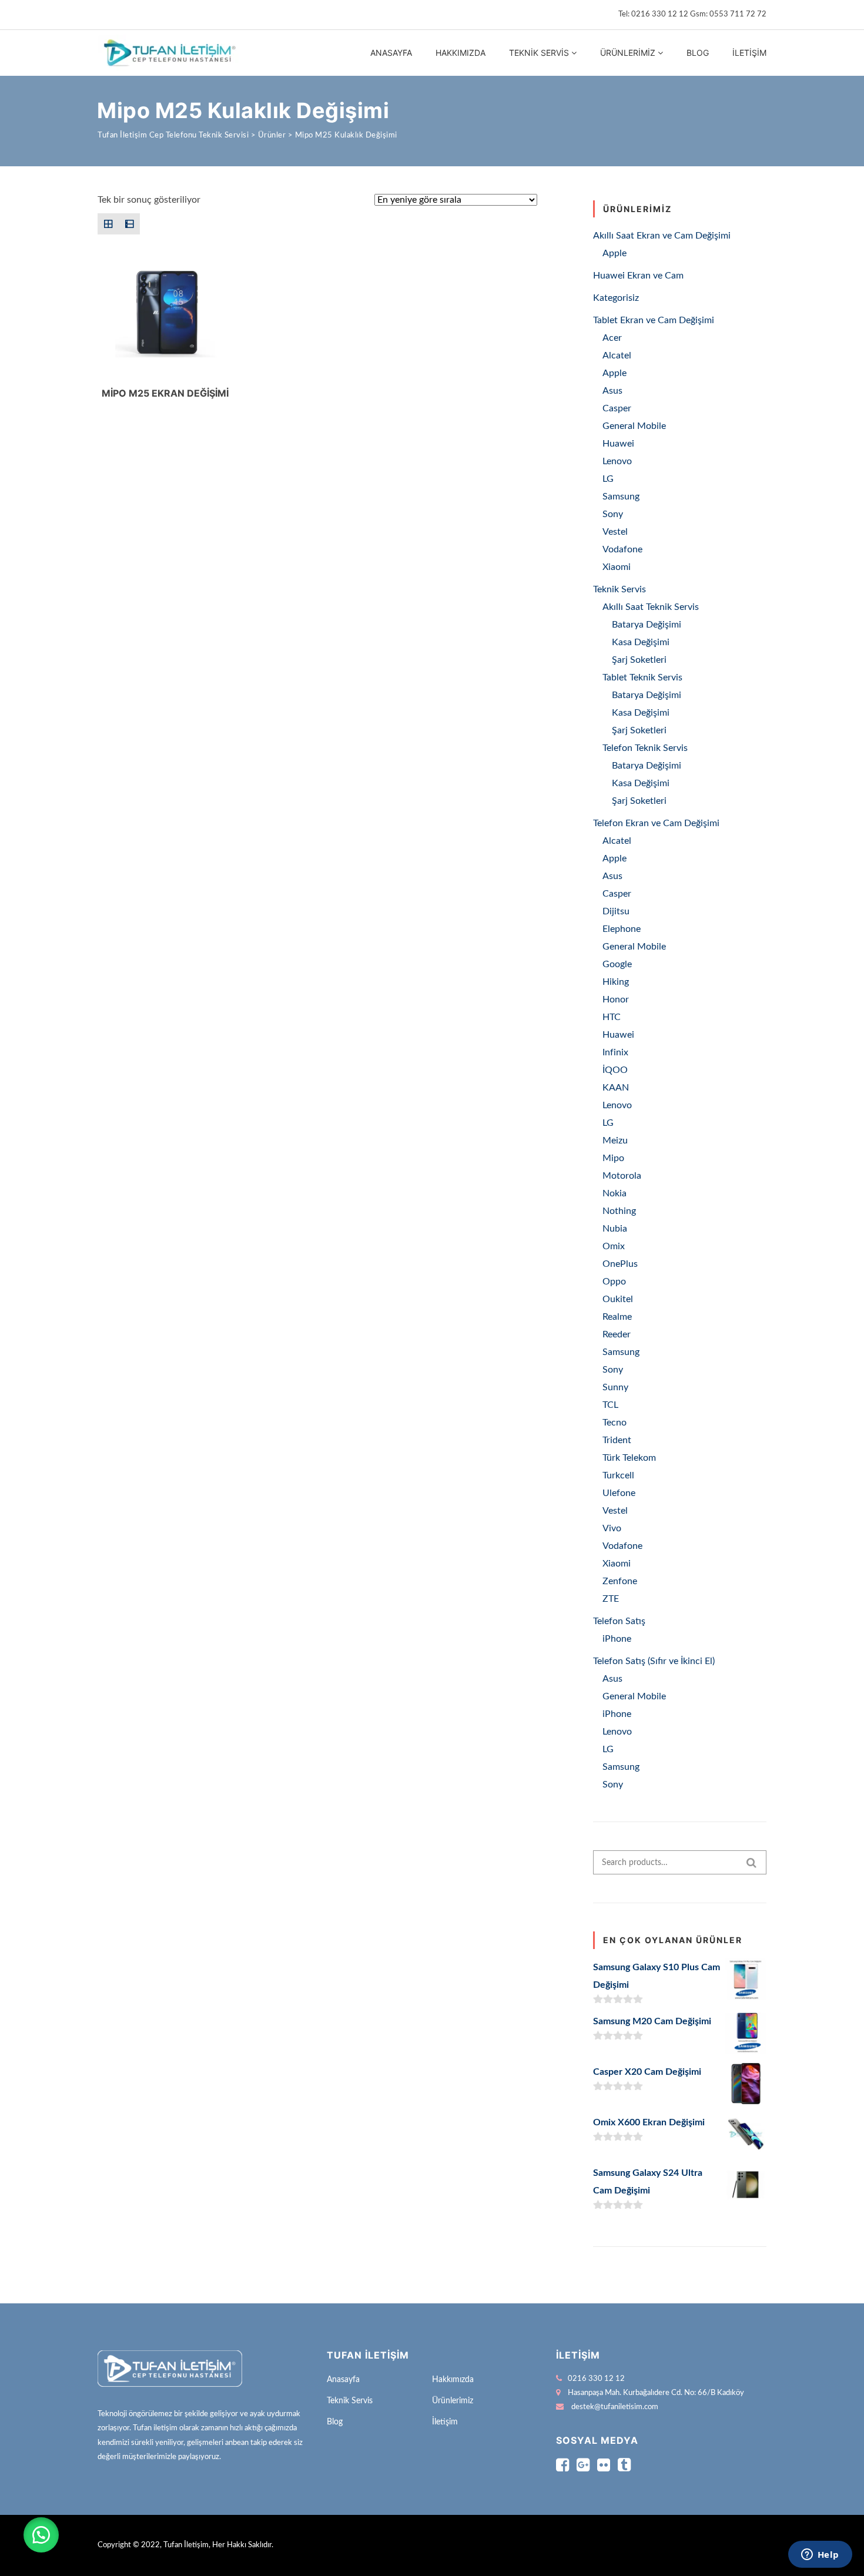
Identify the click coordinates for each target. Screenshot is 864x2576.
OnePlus (620, 1264)
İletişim (749, 53)
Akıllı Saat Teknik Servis (651, 607)
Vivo (612, 1528)
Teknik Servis (539, 53)
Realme (617, 1317)
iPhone (617, 1639)
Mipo (613, 1158)
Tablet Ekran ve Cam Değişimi (654, 320)
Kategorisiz (616, 298)
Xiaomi (617, 567)
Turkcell (618, 1475)
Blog (698, 53)
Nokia (614, 1193)
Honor (616, 999)
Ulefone (619, 1493)
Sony (613, 514)
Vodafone (622, 549)
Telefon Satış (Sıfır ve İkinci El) (654, 1661)
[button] (41, 2535)
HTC (612, 1017)
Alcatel (617, 355)
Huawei (618, 444)
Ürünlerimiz (628, 53)
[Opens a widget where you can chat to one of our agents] (820, 2555)
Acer (612, 338)
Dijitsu (616, 911)
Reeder (617, 1334)
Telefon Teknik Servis (645, 748)
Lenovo (617, 461)
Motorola (622, 1176)
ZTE (611, 1599)
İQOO (615, 1070)
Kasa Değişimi (641, 642)
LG (608, 479)
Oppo (614, 1282)
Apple (614, 253)
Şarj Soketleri (639, 660)
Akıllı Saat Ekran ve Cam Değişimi (662, 236)
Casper (617, 408)
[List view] (129, 224)
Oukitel (618, 1299)
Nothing (619, 1211)
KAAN (616, 1088)
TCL (610, 1405)
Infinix (615, 1052)
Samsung (621, 497)
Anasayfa (391, 53)
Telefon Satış (619, 1621)
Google (617, 964)
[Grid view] (108, 224)
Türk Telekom (629, 1458)
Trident (617, 1440)
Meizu (615, 1141)
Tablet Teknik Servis (642, 677)
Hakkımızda (461, 53)
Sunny (615, 1387)
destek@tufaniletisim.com (615, 2407)
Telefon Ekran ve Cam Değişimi (656, 823)
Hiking (616, 982)
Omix (614, 1246)
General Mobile (634, 426)
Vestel (615, 532)
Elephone (622, 929)
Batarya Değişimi (647, 625)
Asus (612, 391)
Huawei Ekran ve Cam (638, 276)
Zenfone (620, 1581)
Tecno (614, 1423)
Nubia (615, 1229)
